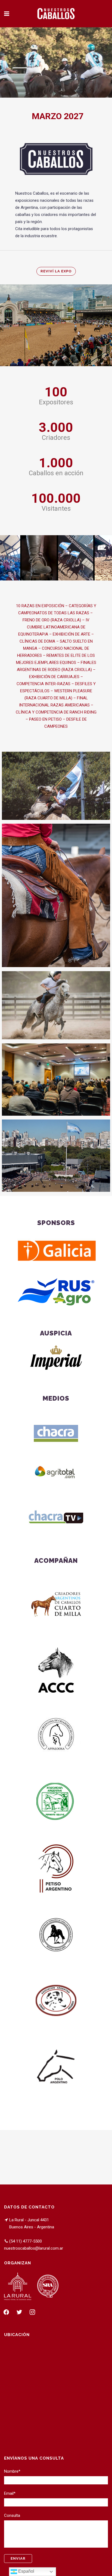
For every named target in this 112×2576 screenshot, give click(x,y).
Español (26, 2571)
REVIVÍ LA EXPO (56, 271)
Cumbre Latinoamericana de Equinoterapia (56, 1078)
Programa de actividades (56, 1003)
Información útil (56, 784)
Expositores (56, 894)
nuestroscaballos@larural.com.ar (34, 2248)
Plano (56, 1154)
